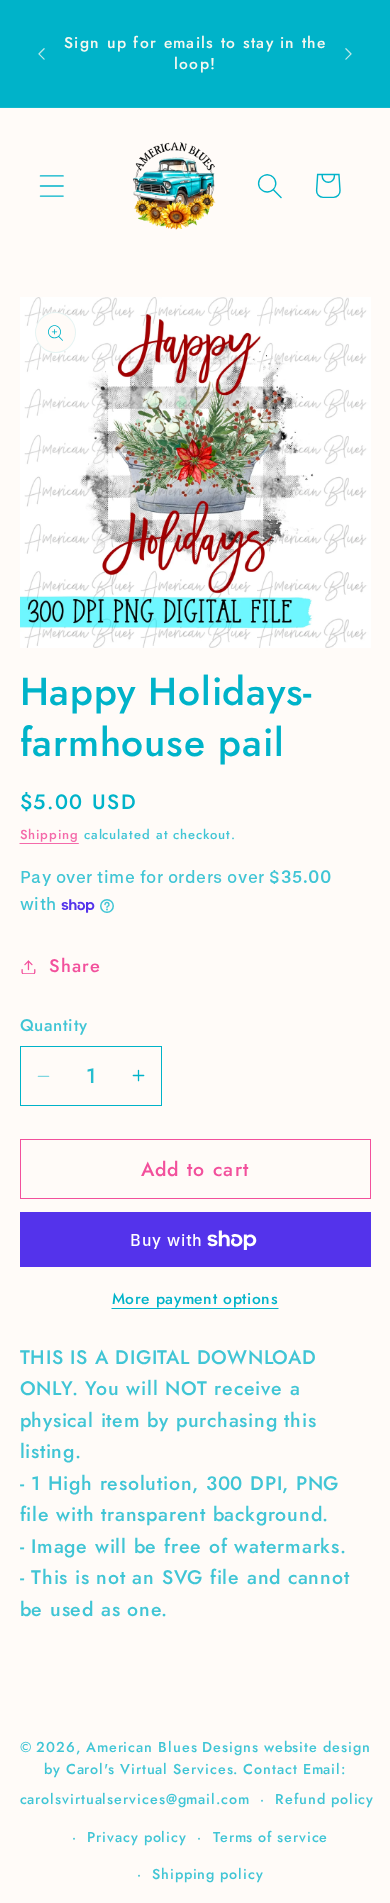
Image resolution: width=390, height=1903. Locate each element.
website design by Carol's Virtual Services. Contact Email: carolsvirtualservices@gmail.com (195, 1773)
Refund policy (324, 1799)
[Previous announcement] (42, 54)
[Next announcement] (349, 54)
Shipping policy (208, 1874)
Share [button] (74, 966)
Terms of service (271, 1837)
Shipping (49, 834)
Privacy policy (137, 1837)
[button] (51, 185)
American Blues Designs (172, 1747)
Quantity (54, 1025)
